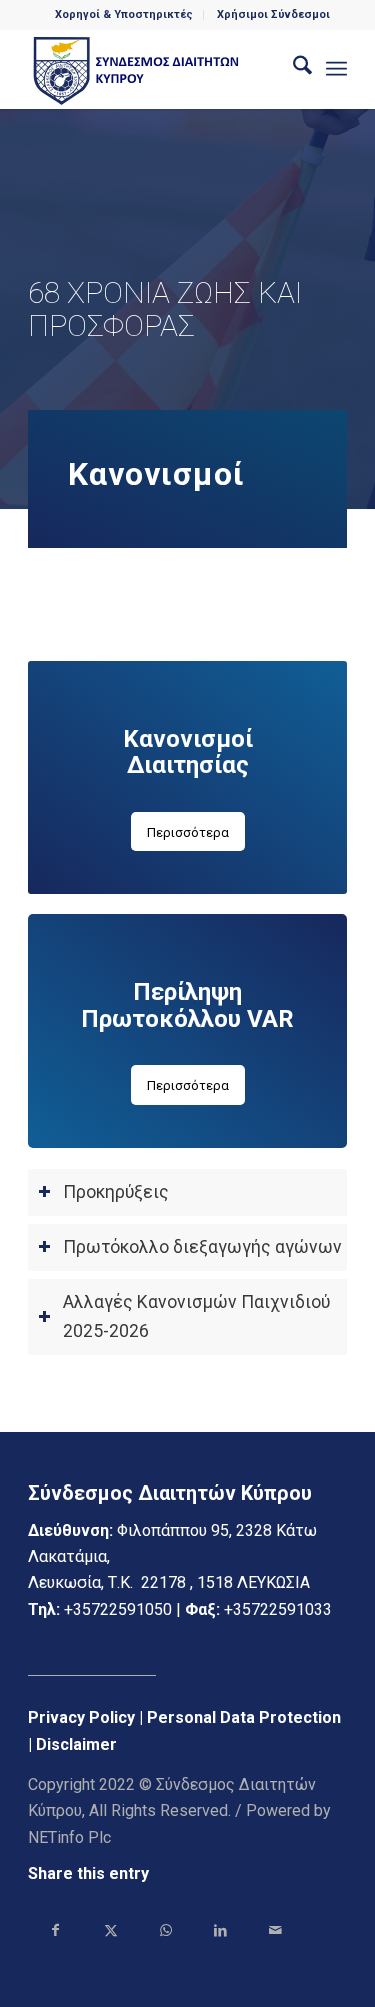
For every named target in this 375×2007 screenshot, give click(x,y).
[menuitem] (124, 15)
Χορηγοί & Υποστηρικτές (124, 14)
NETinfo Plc (69, 1837)
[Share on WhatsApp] (165, 1929)
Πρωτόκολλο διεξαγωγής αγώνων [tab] (202, 1247)
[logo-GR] (155, 69)
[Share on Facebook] (55, 1929)
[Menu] (336, 69)
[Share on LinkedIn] (220, 1929)
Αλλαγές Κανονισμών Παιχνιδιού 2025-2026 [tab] (196, 1316)
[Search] (292, 69)
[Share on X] (110, 1929)
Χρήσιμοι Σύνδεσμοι (273, 14)
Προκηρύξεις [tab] (116, 1192)
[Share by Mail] (275, 1929)
